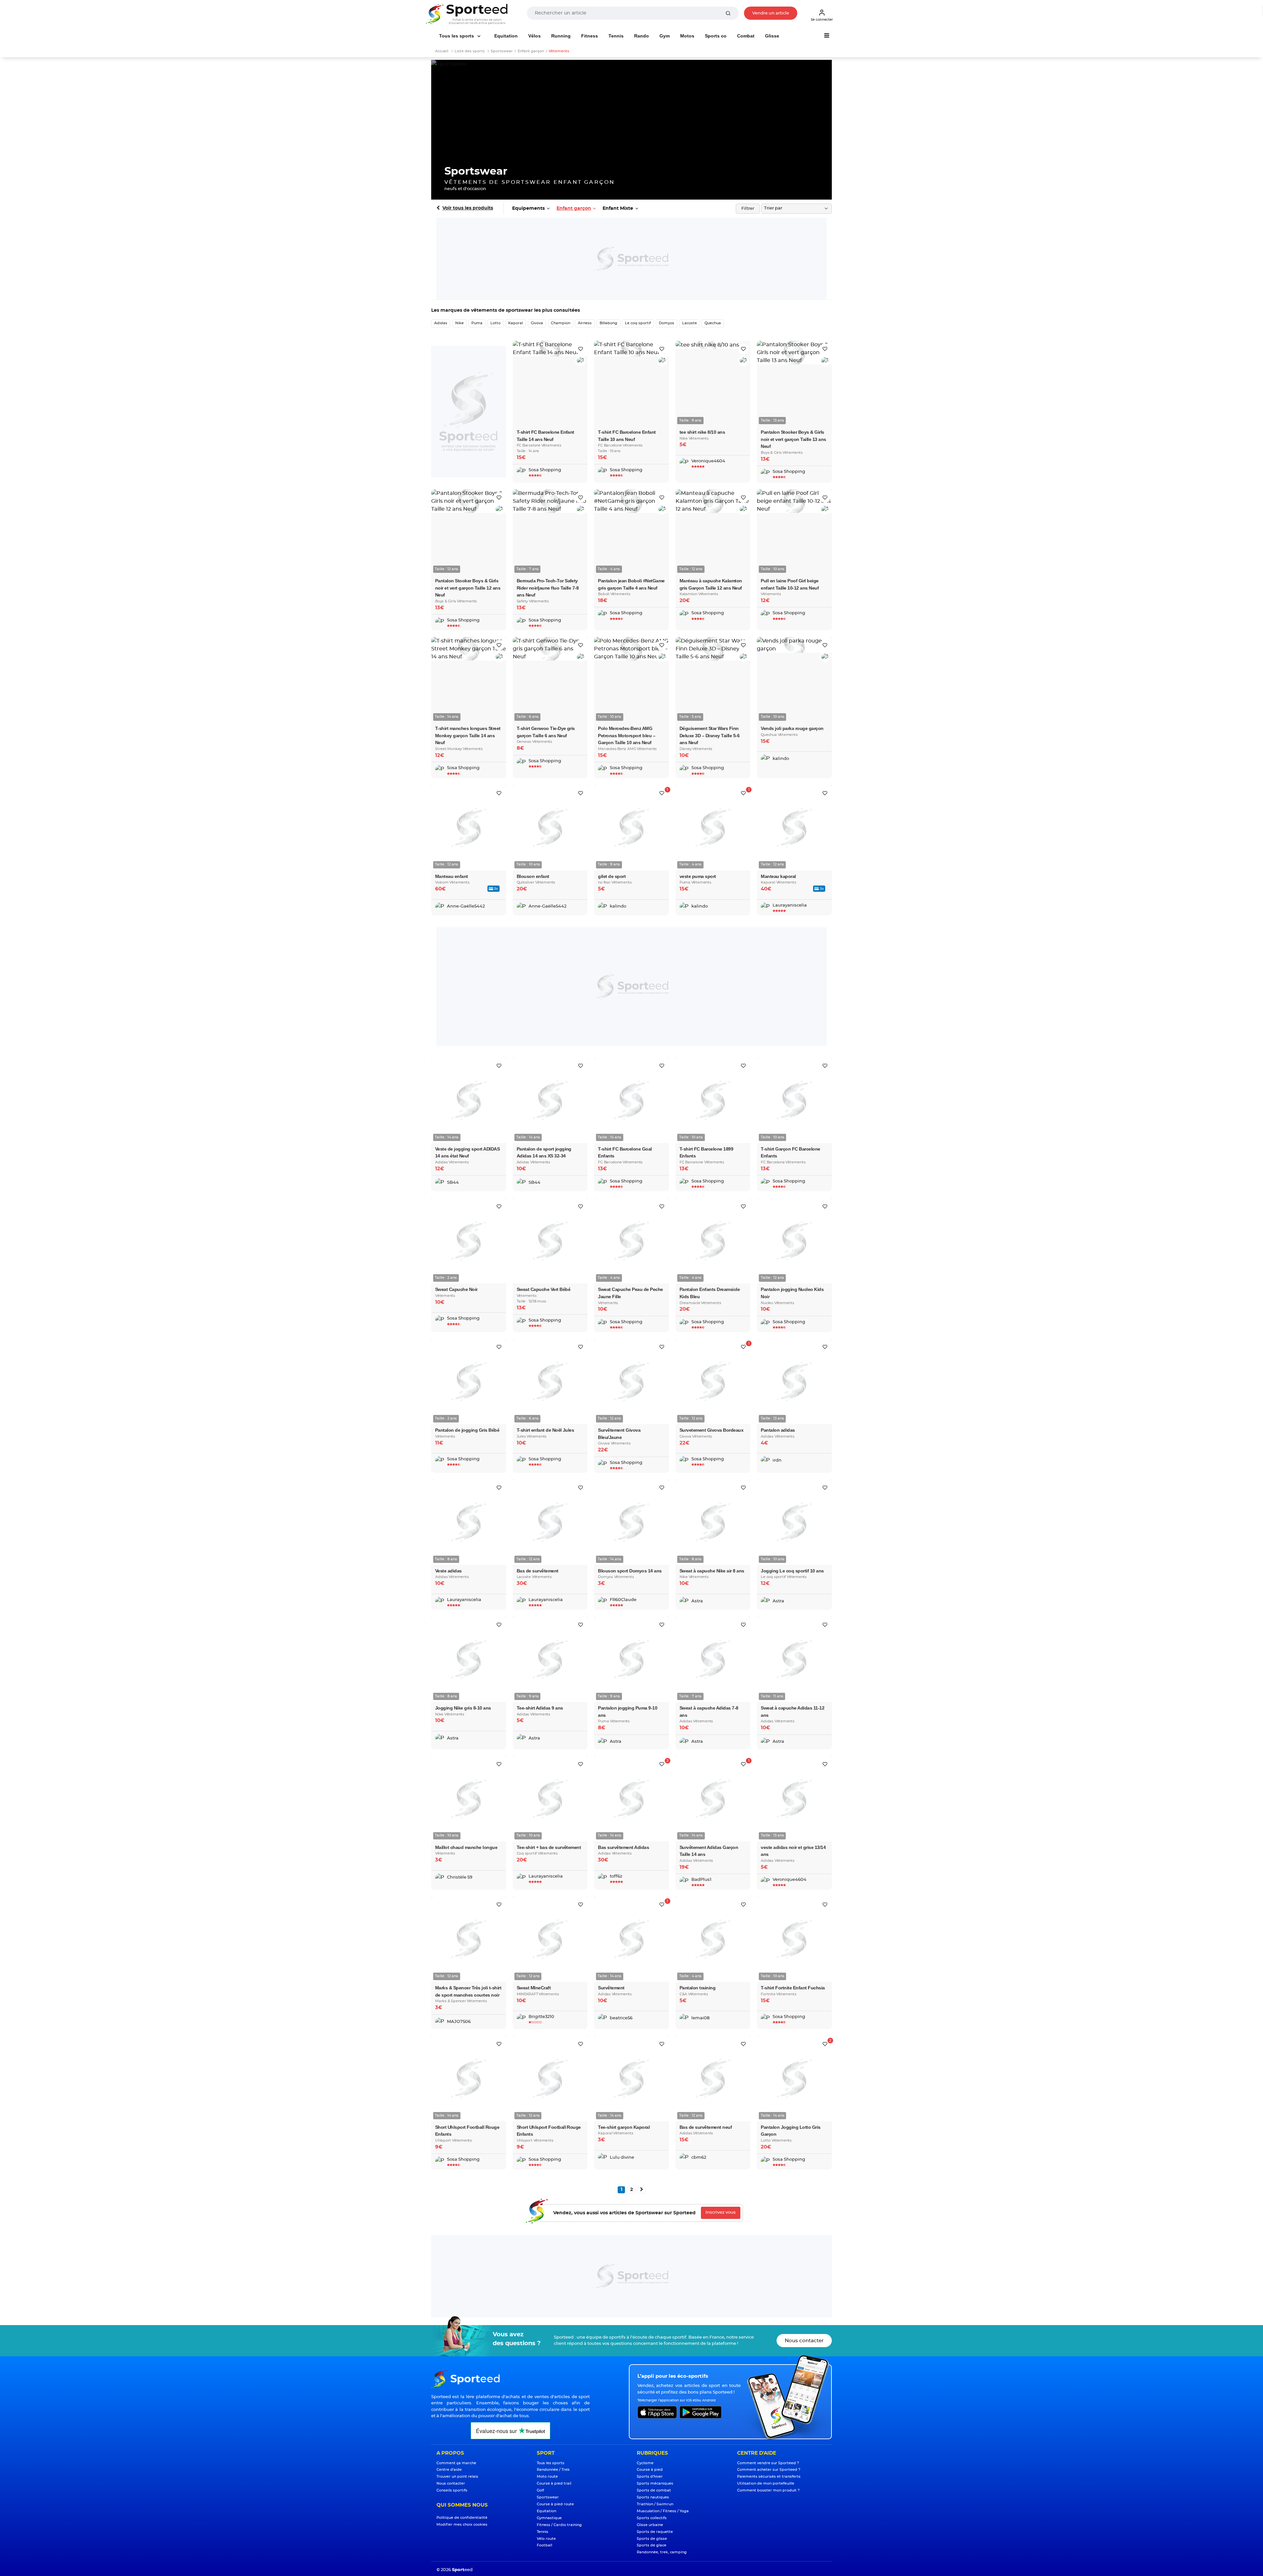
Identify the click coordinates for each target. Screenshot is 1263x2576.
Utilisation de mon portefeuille (766, 2483)
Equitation (506, 36)
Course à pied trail (554, 2483)
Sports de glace (652, 2545)
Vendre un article (771, 13)
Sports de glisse (652, 2539)
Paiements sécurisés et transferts (769, 2477)
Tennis (616, 36)
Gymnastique (549, 2518)
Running (561, 36)
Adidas (441, 323)
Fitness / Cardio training (559, 2525)
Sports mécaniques (655, 2483)
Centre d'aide (449, 2470)
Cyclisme (645, 2463)
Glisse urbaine (650, 2525)
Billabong (608, 323)
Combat (746, 36)
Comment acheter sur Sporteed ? (769, 2470)
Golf (540, 2490)
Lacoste (690, 323)
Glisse (772, 36)
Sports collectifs (652, 2518)
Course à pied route (555, 2504)
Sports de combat (654, 2490)
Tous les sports (457, 36)
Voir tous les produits (468, 208)
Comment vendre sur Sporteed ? (768, 2463)
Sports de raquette (655, 2532)
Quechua (713, 323)
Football (545, 2545)
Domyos (667, 323)
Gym (665, 36)
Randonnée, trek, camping (662, 2552)
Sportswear (548, 2497)
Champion (561, 323)
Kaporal (516, 323)
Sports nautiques (653, 2497)
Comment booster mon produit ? (768, 2490)
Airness (585, 323)
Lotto (495, 323)
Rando (642, 36)
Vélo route (546, 2539)
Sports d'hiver (650, 2477)
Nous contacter (804, 2341)
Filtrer (748, 209)
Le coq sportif (638, 323)
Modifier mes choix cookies (462, 2525)
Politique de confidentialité (462, 2518)
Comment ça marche (456, 2463)
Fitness (590, 36)
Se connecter (822, 20)
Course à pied (650, 2470)
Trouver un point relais (457, 2477)
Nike (459, 323)
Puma (477, 323)
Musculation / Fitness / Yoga (663, 2511)
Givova (537, 323)
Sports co (716, 36)
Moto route (547, 2477)
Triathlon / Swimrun (655, 2504)
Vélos (534, 36)
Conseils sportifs (452, 2490)
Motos (687, 36)
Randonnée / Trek (553, 2470)
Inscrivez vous (721, 2212)
